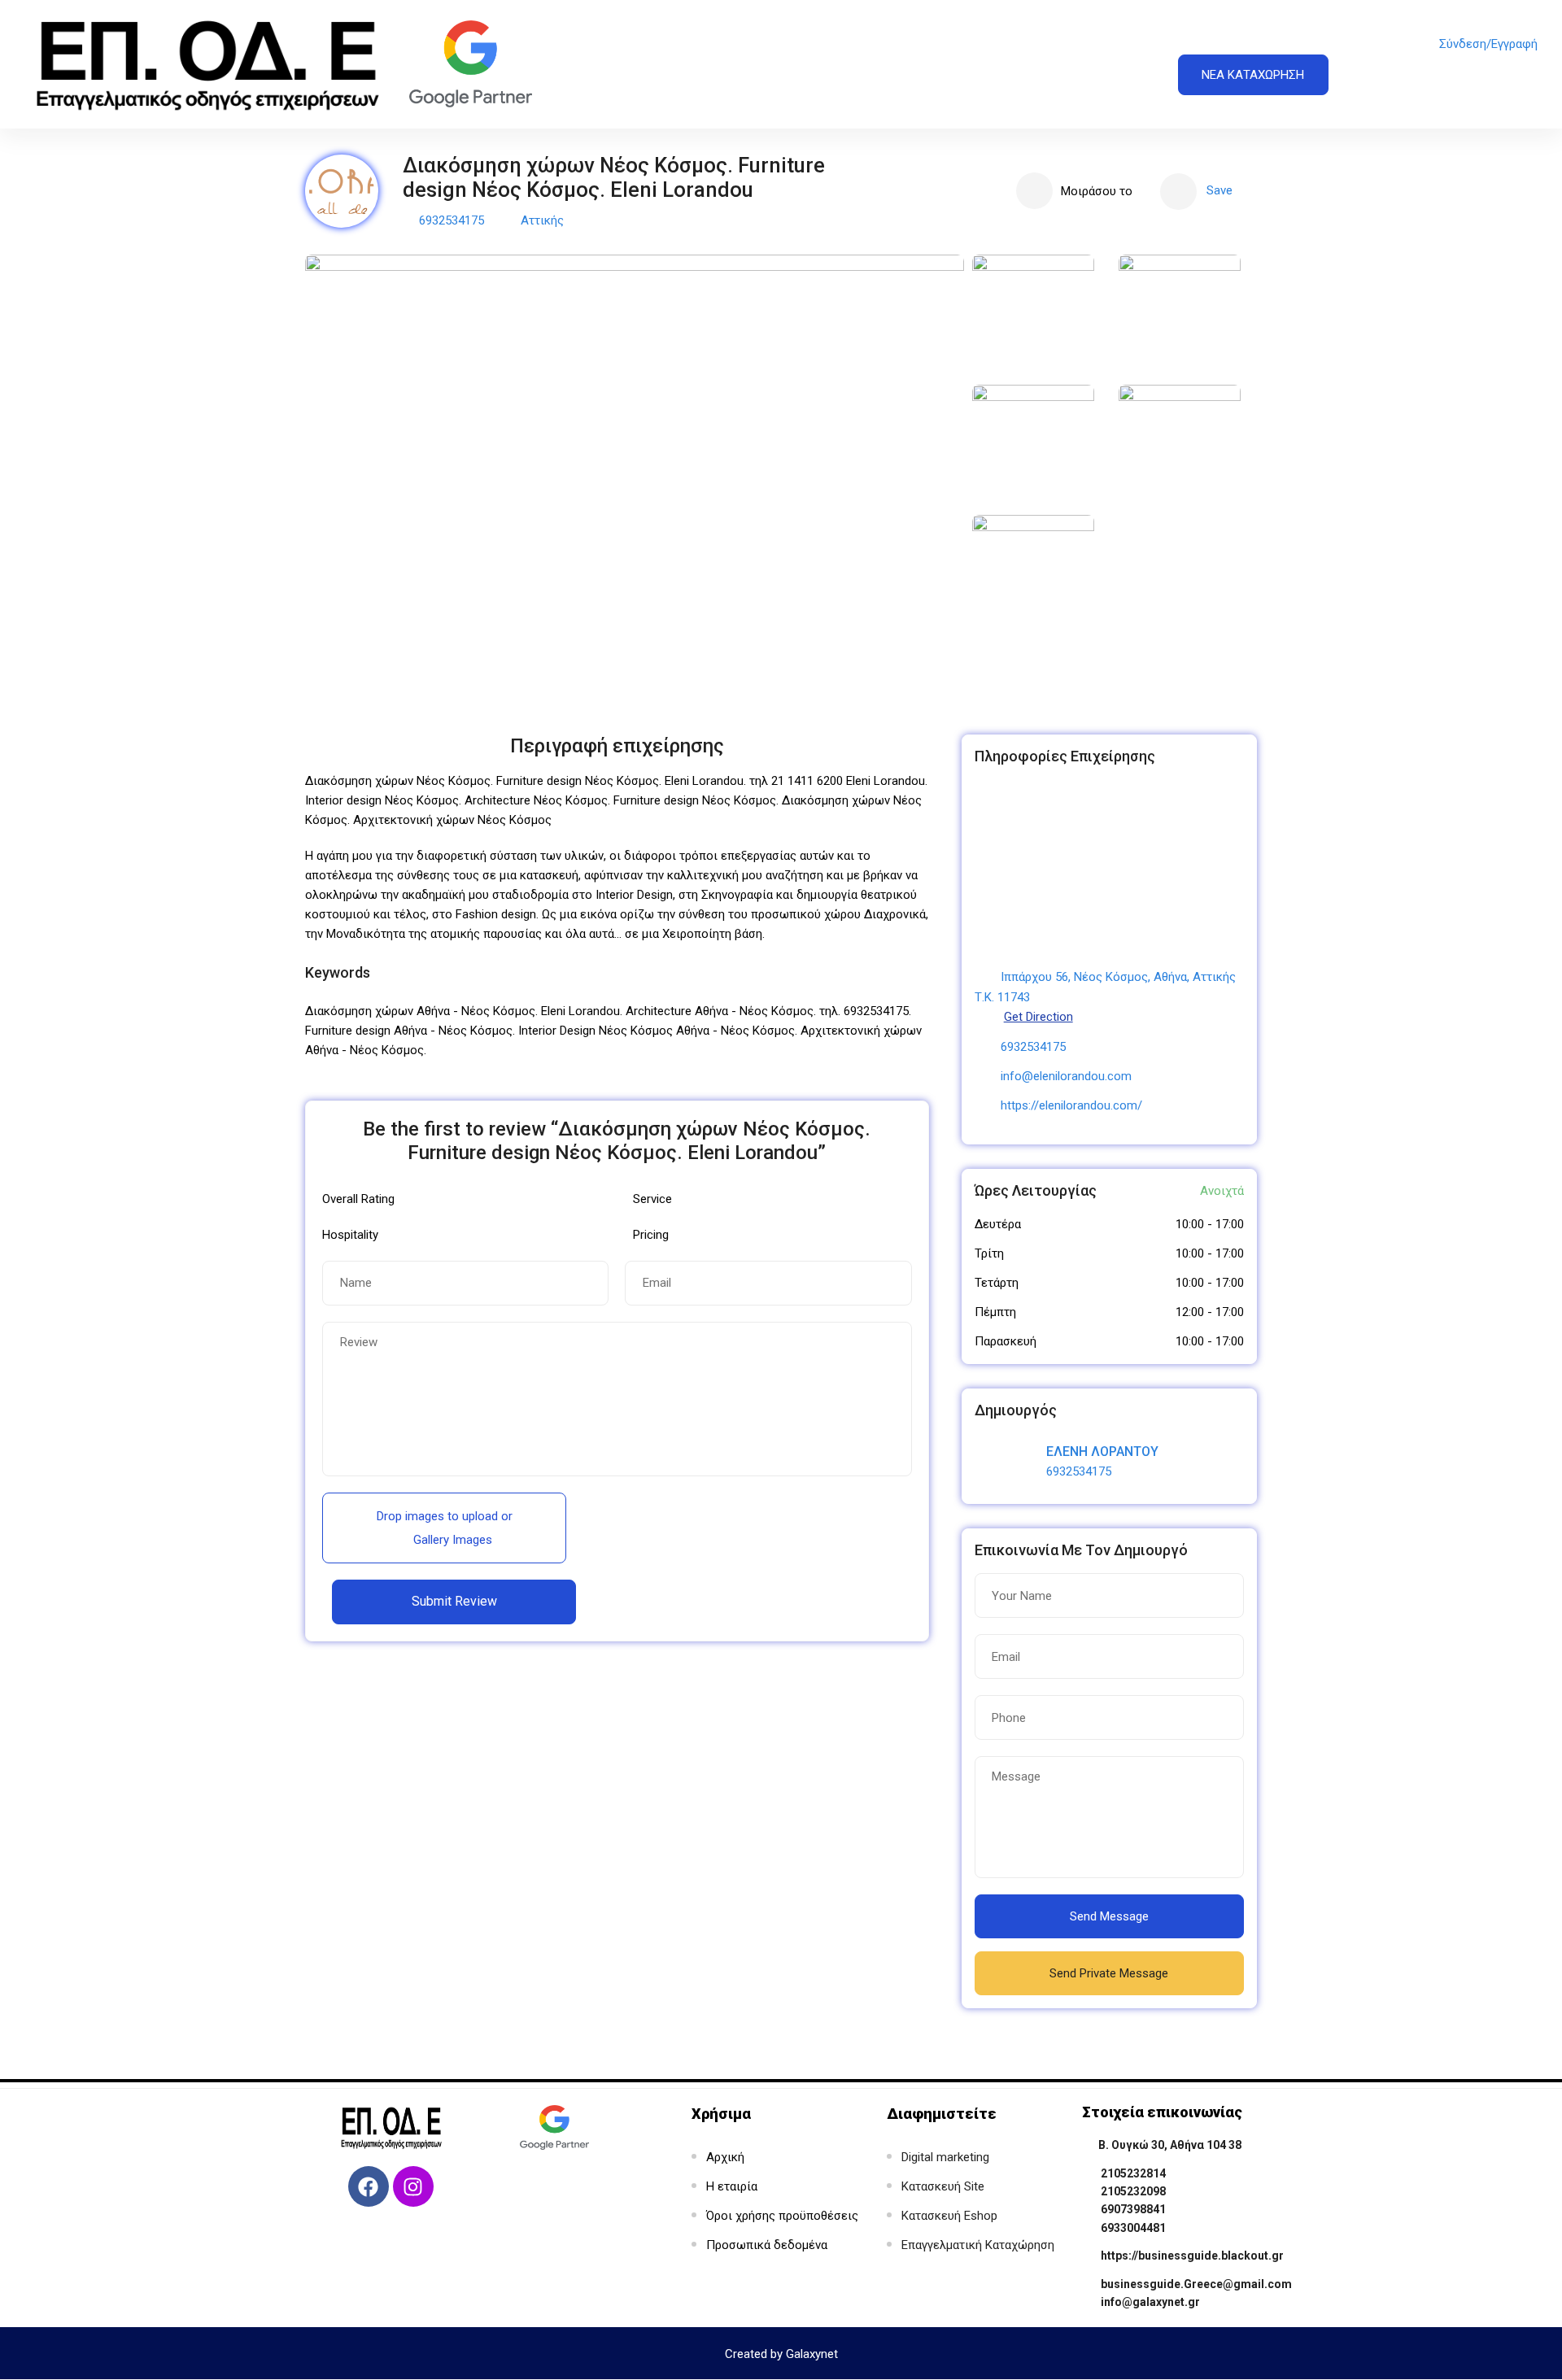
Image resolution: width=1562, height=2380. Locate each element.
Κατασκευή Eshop (949, 2216)
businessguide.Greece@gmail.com (1196, 2284)
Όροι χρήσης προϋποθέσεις (782, 2216)
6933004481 (1133, 2228)
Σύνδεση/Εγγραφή (1488, 44)
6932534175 (452, 220)
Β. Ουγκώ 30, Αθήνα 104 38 (1170, 2145)
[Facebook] (369, 2186)
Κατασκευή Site (943, 2186)
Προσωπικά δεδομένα (767, 2245)
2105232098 (1133, 2191)
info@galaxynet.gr (1150, 2302)
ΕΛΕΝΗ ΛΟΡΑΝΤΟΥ (1102, 1452)
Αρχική (725, 2157)
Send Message (1109, 1916)
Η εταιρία (732, 2186)
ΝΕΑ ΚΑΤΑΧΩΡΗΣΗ (1253, 75)
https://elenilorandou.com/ (1071, 1105)
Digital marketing (945, 2157)
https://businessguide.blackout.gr (1192, 2256)
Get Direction (1038, 1017)
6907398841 (1133, 2209)
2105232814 (1133, 2173)
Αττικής (542, 220)
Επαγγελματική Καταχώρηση (978, 2245)
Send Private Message (1109, 1973)
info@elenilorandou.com (1066, 1076)
